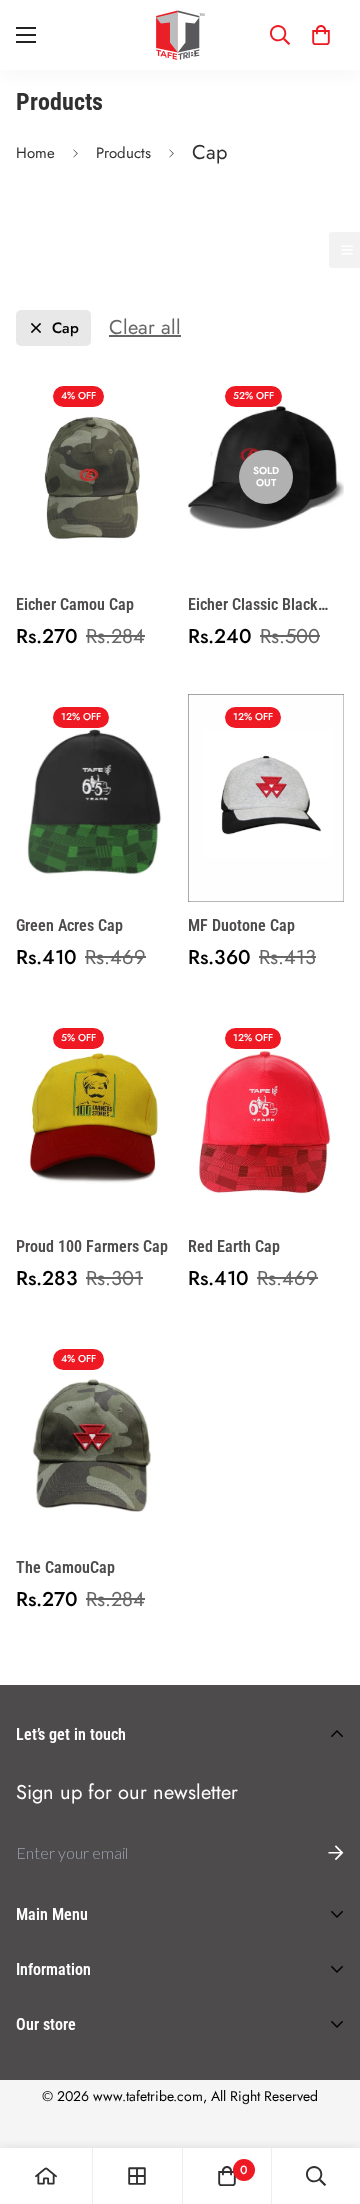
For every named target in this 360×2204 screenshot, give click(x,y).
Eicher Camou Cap (75, 604)
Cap (65, 328)
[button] (321, 35)
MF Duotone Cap (241, 925)
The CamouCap (65, 1567)
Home (35, 153)
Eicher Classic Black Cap (253, 606)
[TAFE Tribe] (180, 35)
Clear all (145, 327)
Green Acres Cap (69, 925)
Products (123, 153)
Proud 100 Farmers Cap (92, 1246)
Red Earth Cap (234, 1246)
